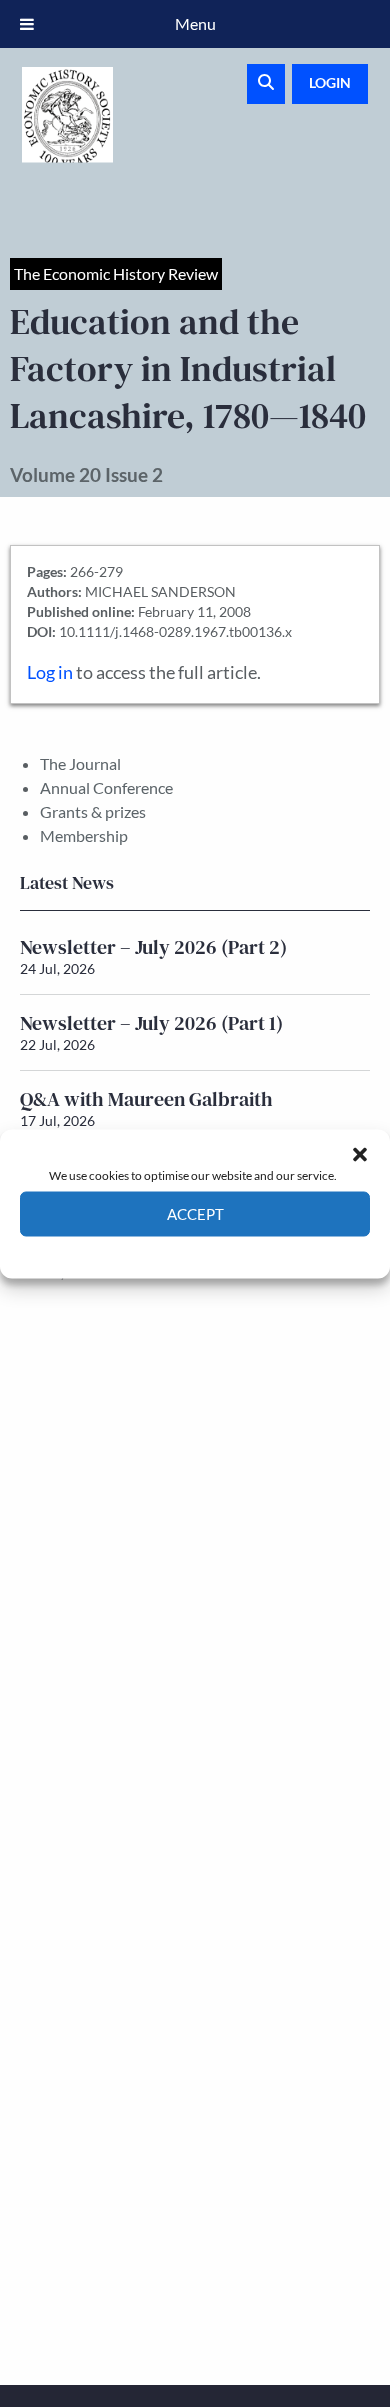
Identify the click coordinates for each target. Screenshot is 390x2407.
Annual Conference (106, 787)
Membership (84, 835)
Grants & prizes (93, 811)
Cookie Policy (148, 1250)
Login (330, 82)
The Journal (80, 763)
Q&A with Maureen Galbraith (146, 1099)
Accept (195, 1214)
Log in (50, 672)
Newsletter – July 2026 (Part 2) (153, 947)
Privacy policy (230, 1250)
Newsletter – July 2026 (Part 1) (151, 1023)
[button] (360, 1154)
